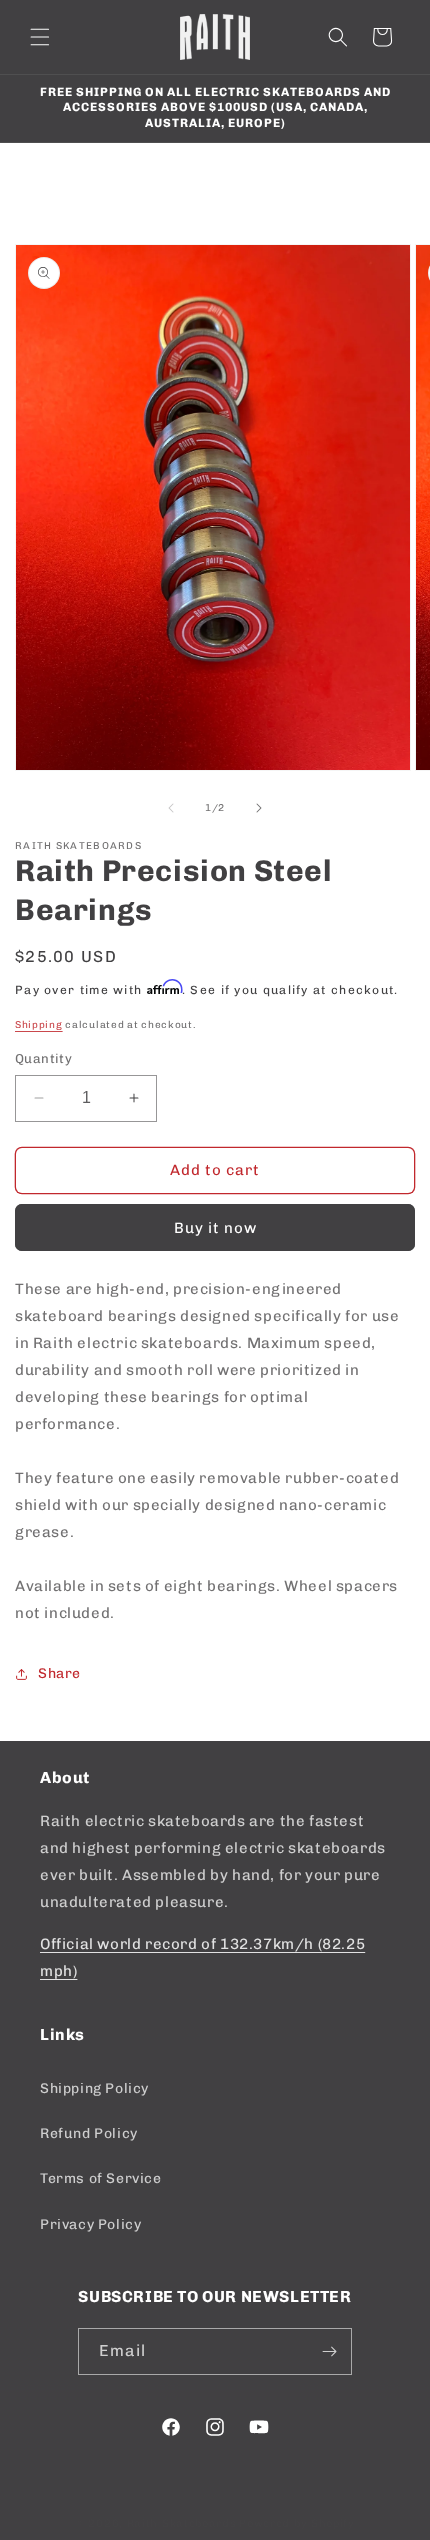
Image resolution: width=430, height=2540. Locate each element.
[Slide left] (171, 808)
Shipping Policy (94, 2088)
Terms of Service (101, 2178)
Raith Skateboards (182, 2523)
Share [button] (59, 1673)
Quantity (43, 1058)
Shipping (39, 1025)
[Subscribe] (329, 2351)
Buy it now (215, 1228)
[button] (40, 37)
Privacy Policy (90, 2224)
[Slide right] (259, 808)
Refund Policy (89, 2133)
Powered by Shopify (297, 2523)
